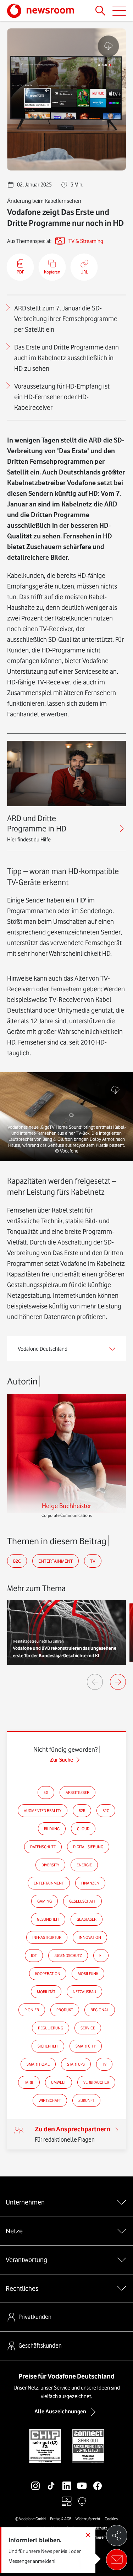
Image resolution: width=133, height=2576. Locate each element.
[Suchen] (100, 11)
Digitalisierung (88, 1847)
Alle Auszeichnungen (60, 2412)
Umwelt (59, 2082)
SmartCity (86, 2046)
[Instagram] (35, 2486)
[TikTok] (51, 2486)
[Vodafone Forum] (82, 2501)
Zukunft (86, 2100)
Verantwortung (26, 2260)
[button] (66, 1117)
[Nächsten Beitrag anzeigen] (118, 1682)
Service (88, 2028)
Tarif (29, 2082)
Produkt (65, 2010)
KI (101, 1956)
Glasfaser (87, 1919)
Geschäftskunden (40, 2345)
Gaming (45, 1901)
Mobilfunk (88, 1974)
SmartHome (38, 2064)
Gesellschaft (82, 1901)
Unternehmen (25, 2202)
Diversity (50, 1865)
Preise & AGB (61, 2519)
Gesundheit (48, 1919)
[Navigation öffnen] (119, 11)
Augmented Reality (43, 1811)
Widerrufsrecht (88, 2519)
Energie (84, 1865)
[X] (51, 2501)
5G (46, 1793)
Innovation (90, 1937)
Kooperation (48, 1974)
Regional (100, 2010)
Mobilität (46, 1992)
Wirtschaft (50, 2100)
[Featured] (67, 2501)
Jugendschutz (68, 1956)
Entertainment (56, 1561)
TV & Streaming (86, 241)
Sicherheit (48, 2046)
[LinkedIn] (67, 2486)
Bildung (52, 1829)
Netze (14, 2231)
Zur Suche (62, 1760)
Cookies (111, 2519)
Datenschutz (43, 1847)
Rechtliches (22, 2288)
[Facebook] (98, 2486)
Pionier (32, 2010)
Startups (76, 2064)
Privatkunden (35, 2317)
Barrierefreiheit (103, 2537)
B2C (17, 1561)
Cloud (83, 1829)
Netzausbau (84, 1992)
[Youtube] (82, 2486)
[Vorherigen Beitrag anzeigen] (95, 1682)
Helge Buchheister (66, 1506)
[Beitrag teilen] (117, 2536)
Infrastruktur (47, 1937)
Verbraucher (96, 2082)
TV (93, 1561)
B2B (82, 1811)
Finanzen (90, 1883)
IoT (34, 1956)
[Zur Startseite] (41, 11)
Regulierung (51, 2028)
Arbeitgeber (77, 1793)
